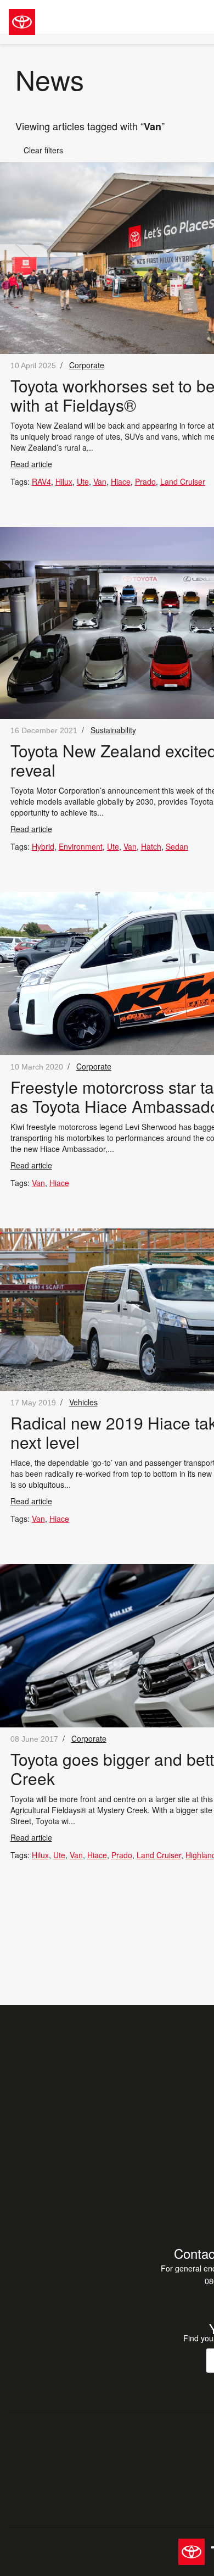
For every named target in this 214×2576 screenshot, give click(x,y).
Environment (81, 846)
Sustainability (113, 730)
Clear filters (39, 150)
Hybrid (43, 846)
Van (100, 481)
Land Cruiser (183, 481)
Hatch (151, 846)
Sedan (177, 846)
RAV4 (41, 481)
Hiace (121, 481)
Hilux (64, 481)
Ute (83, 481)
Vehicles (83, 1402)
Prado (145, 481)
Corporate (87, 365)
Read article (31, 464)
